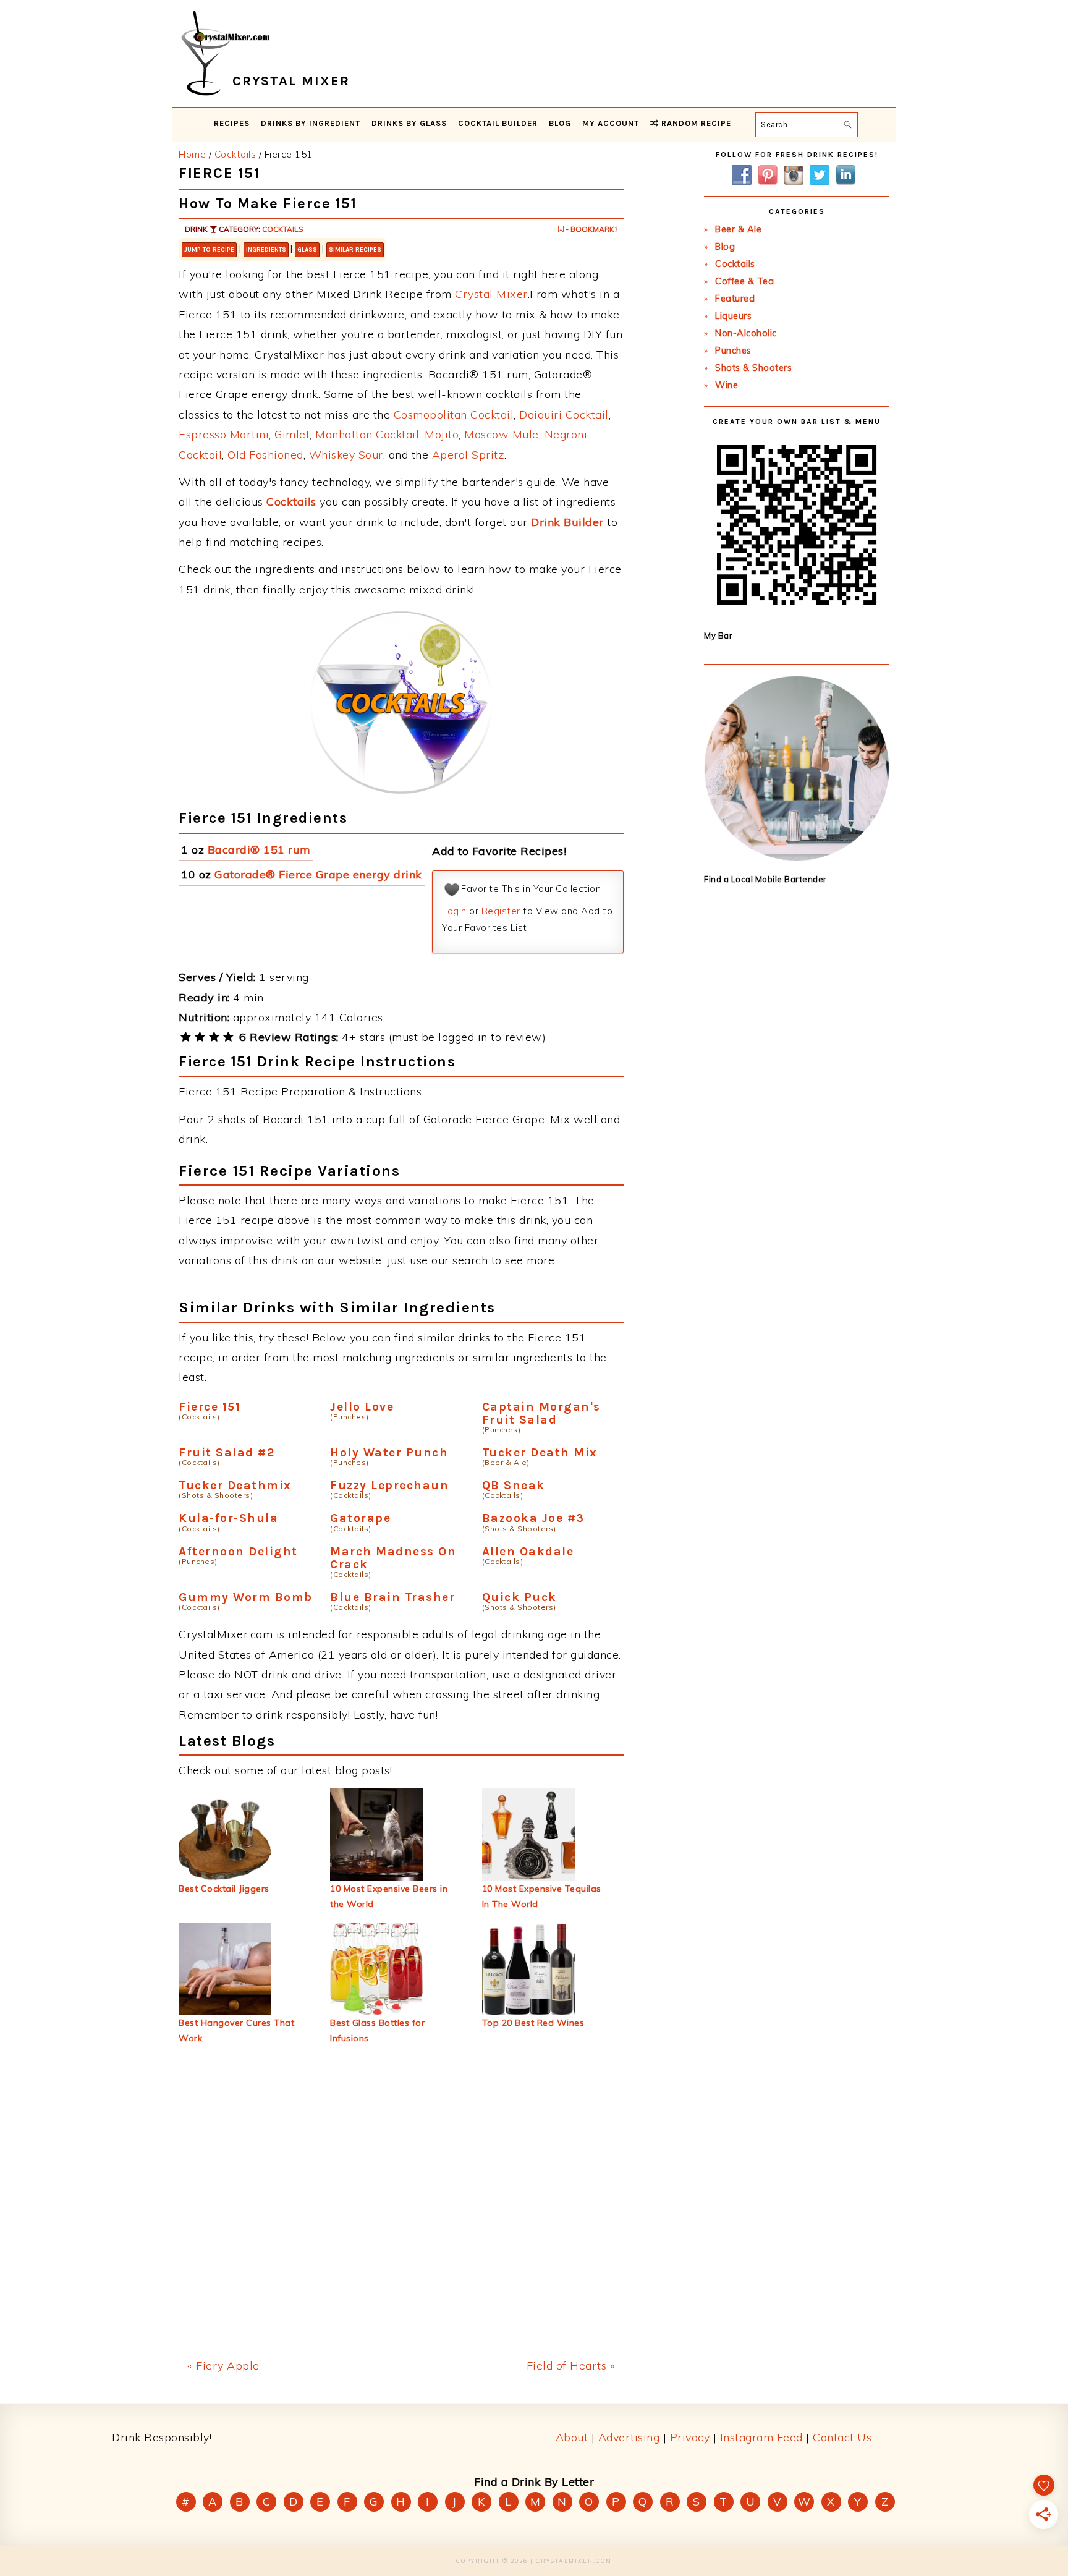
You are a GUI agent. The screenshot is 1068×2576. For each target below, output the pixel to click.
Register (501, 911)
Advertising (629, 2437)
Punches (733, 351)
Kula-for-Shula (228, 1518)
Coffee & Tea (744, 281)
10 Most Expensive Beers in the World (389, 1896)
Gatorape (360, 1518)
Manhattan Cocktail (367, 434)
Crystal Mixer (491, 294)
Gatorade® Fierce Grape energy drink (318, 874)
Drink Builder (567, 522)
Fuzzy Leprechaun (389, 1485)
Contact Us (842, 2437)
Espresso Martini (224, 434)
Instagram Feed (761, 2437)
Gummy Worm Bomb (246, 1597)
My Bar (718, 635)
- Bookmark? (591, 229)
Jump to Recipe (209, 250)
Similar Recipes (355, 250)
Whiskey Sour (346, 455)
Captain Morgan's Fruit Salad (541, 1413)
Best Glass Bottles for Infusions (377, 2030)
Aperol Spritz (468, 455)
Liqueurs (733, 316)
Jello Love (362, 1407)
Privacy (690, 2437)
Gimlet (292, 434)
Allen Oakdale (528, 1551)
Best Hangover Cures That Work (236, 2030)
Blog (725, 247)
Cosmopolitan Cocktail (454, 414)
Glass (307, 250)
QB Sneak (514, 1485)
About (572, 2437)
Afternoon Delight (238, 1551)
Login (454, 911)
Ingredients (266, 250)
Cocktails (283, 229)
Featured (735, 299)
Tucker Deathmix (235, 1485)
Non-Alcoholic (746, 333)
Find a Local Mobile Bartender (765, 879)
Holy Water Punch (389, 1452)
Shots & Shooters (753, 368)
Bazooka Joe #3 (533, 1518)
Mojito (442, 434)
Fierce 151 (210, 1407)
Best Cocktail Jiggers (224, 1889)
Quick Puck (519, 1597)
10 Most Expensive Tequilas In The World (542, 1896)
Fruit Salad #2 (227, 1452)
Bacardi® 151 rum (259, 850)
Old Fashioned (265, 455)
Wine (727, 385)
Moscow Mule (502, 434)
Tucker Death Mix (540, 1452)
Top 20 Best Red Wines (533, 2023)
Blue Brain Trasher (392, 1597)
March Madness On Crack (393, 1558)
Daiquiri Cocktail (564, 414)
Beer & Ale (738, 229)
